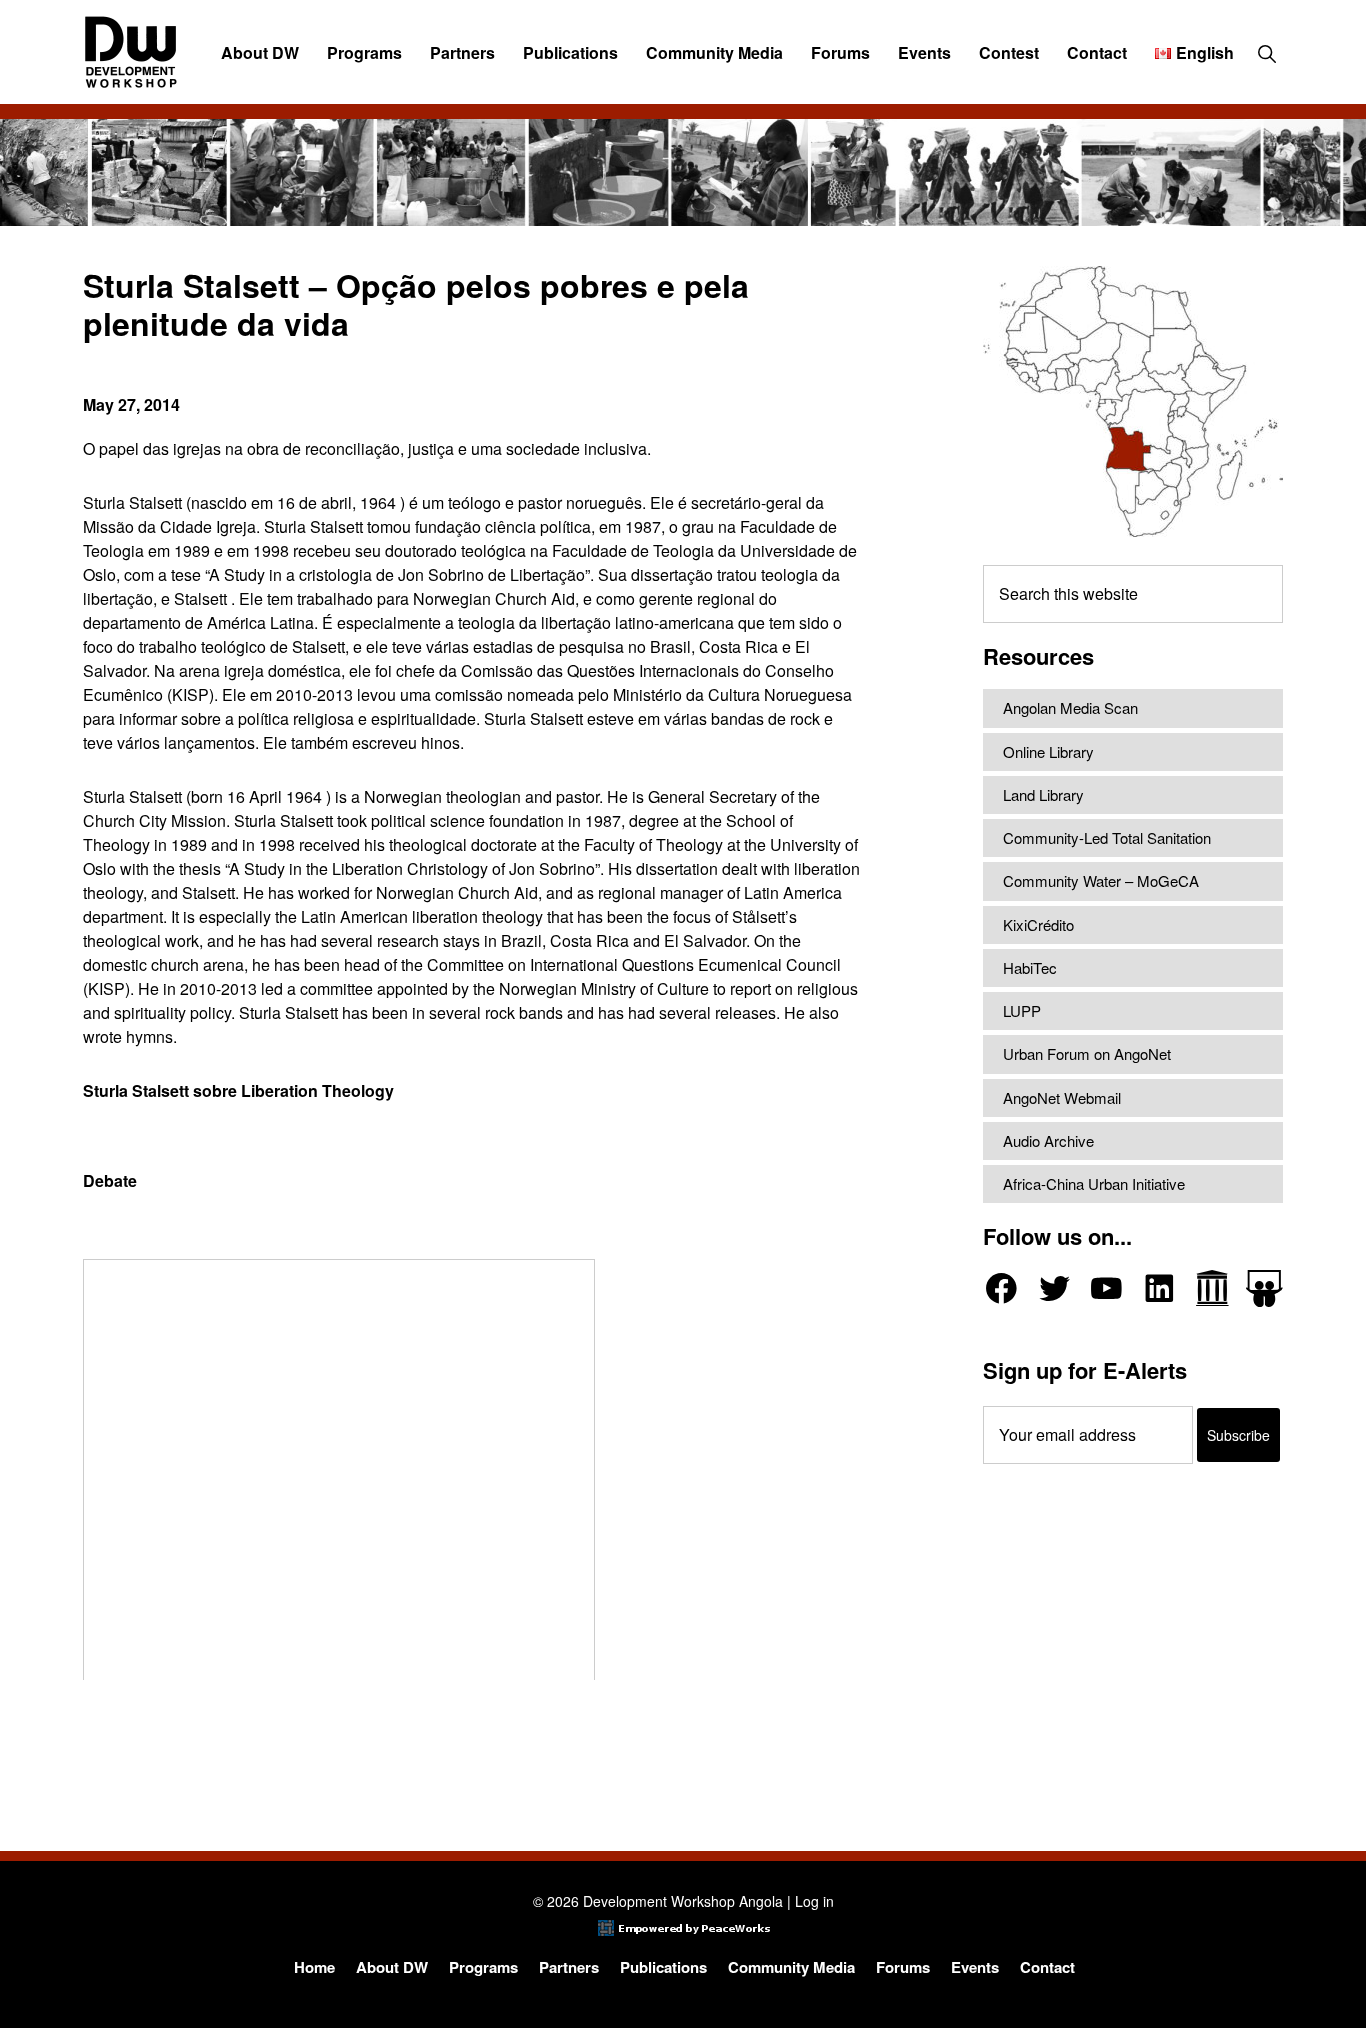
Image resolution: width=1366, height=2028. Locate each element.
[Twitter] (1054, 1288)
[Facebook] (1001, 1288)
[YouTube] (1106, 1288)
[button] (1266, 53)
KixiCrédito (1038, 924)
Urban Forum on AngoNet (1087, 1053)
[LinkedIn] (1159, 1288)
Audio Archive (1048, 1140)
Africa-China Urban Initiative (1094, 1183)
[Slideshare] (1264, 1288)
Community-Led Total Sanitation (1107, 837)
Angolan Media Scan (1070, 707)
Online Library (1048, 751)
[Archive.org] (1212, 1288)
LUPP (1022, 1010)
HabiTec (1030, 967)
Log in (814, 1901)
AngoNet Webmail (1062, 1097)
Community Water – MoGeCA (1101, 880)
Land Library (1043, 794)
